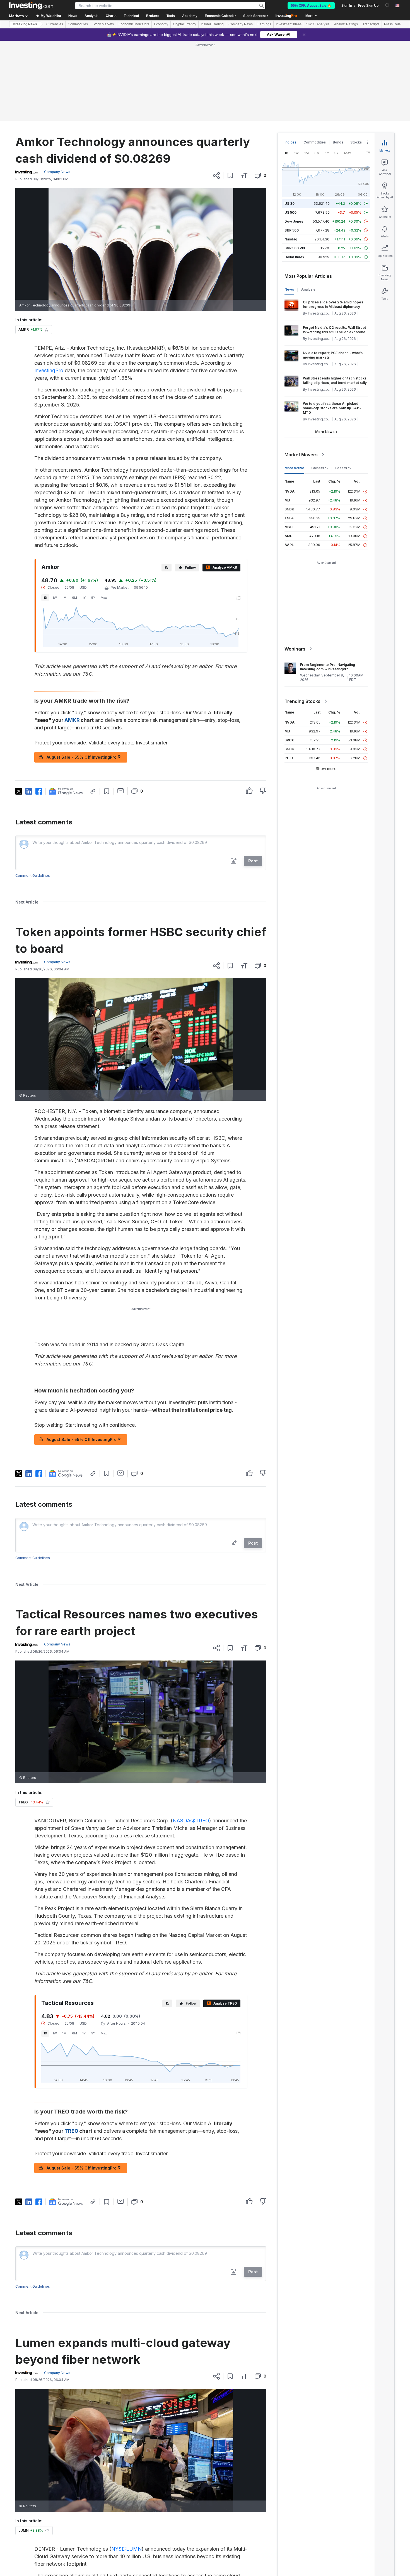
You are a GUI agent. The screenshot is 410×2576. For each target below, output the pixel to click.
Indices (290, 142)
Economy (161, 24)
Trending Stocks (302, 701)
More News (325, 432)
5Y (93, 598)
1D (45, 598)
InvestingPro (49, 370)
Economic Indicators (134, 24)
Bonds (338, 142)
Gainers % (320, 468)
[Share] (216, 176)
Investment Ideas (289, 24)
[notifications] (387, 5)
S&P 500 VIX (295, 248)
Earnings (264, 24)
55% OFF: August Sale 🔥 (311, 6)
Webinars (295, 649)
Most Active (294, 468)
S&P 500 (292, 230)
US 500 (290, 212)
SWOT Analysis (318, 24)
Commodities (78, 24)
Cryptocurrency (184, 24)
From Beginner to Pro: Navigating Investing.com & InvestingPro (328, 667)
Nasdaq (291, 239)
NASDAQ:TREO (191, 1821)
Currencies (55, 24)
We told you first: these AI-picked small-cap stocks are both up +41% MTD (332, 408)
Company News (241, 24)
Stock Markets (103, 24)
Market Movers (301, 455)
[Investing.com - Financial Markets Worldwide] (31, 6)
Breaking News (25, 24)
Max (104, 598)
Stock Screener (256, 16)
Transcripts (371, 24)
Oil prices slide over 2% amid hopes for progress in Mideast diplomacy (333, 304)
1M (64, 598)
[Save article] (230, 176)
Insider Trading (212, 24)
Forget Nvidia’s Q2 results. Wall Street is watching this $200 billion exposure (334, 330)
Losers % (343, 468)
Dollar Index (294, 257)
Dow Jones (294, 221)
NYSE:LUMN (126, 2549)
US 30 (290, 204)
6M (74, 598)
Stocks (356, 142)
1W (55, 598)
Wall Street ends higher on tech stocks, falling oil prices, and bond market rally (335, 380)
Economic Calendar (220, 16)
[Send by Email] (121, 791)
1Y (84, 598)
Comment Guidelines (33, 876)
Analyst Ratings (346, 24)
